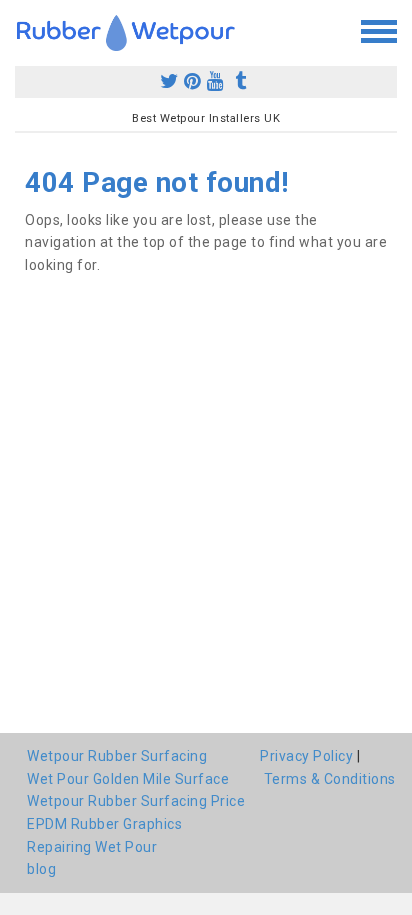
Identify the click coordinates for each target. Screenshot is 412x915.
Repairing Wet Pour (92, 847)
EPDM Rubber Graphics (104, 824)
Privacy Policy (306, 756)
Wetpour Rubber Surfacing (117, 756)
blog (41, 869)
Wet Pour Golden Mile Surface (128, 779)
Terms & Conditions (330, 779)
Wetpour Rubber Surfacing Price (136, 801)
